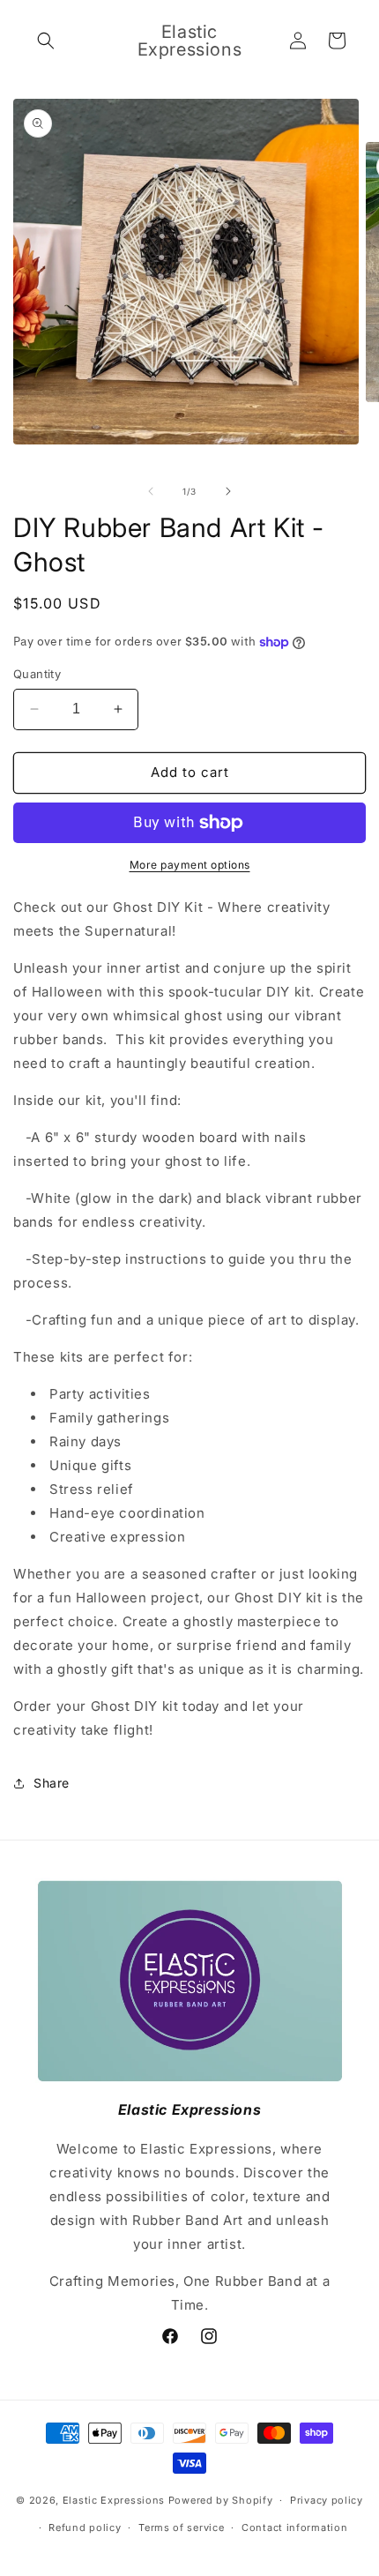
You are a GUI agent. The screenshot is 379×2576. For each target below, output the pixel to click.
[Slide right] (228, 491)
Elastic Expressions (114, 2500)
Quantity (37, 674)
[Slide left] (151, 491)
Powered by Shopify (221, 2500)
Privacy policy (327, 2500)
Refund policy (85, 2527)
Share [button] (52, 1783)
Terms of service (181, 2527)
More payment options (190, 865)
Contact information (294, 2527)
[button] (46, 41)
